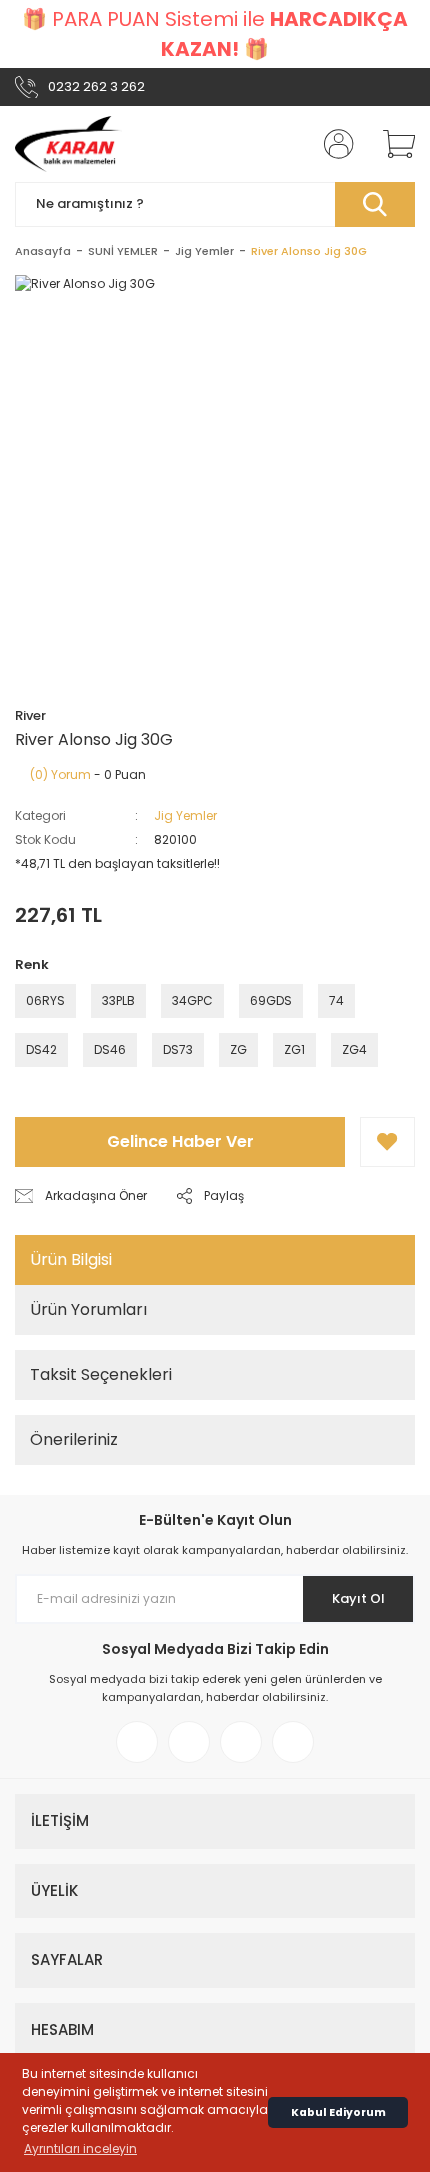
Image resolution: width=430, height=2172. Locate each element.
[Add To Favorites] (387, 1142)
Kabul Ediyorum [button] (338, 2112)
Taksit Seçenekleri (101, 1374)
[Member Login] (333, 144)
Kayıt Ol (358, 1598)
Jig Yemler (185, 815)
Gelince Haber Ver (180, 1141)
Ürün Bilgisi (71, 1259)
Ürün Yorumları (88, 1309)
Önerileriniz (74, 1439)
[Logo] (68, 144)
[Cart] (392, 144)
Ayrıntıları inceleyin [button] (80, 2148)
